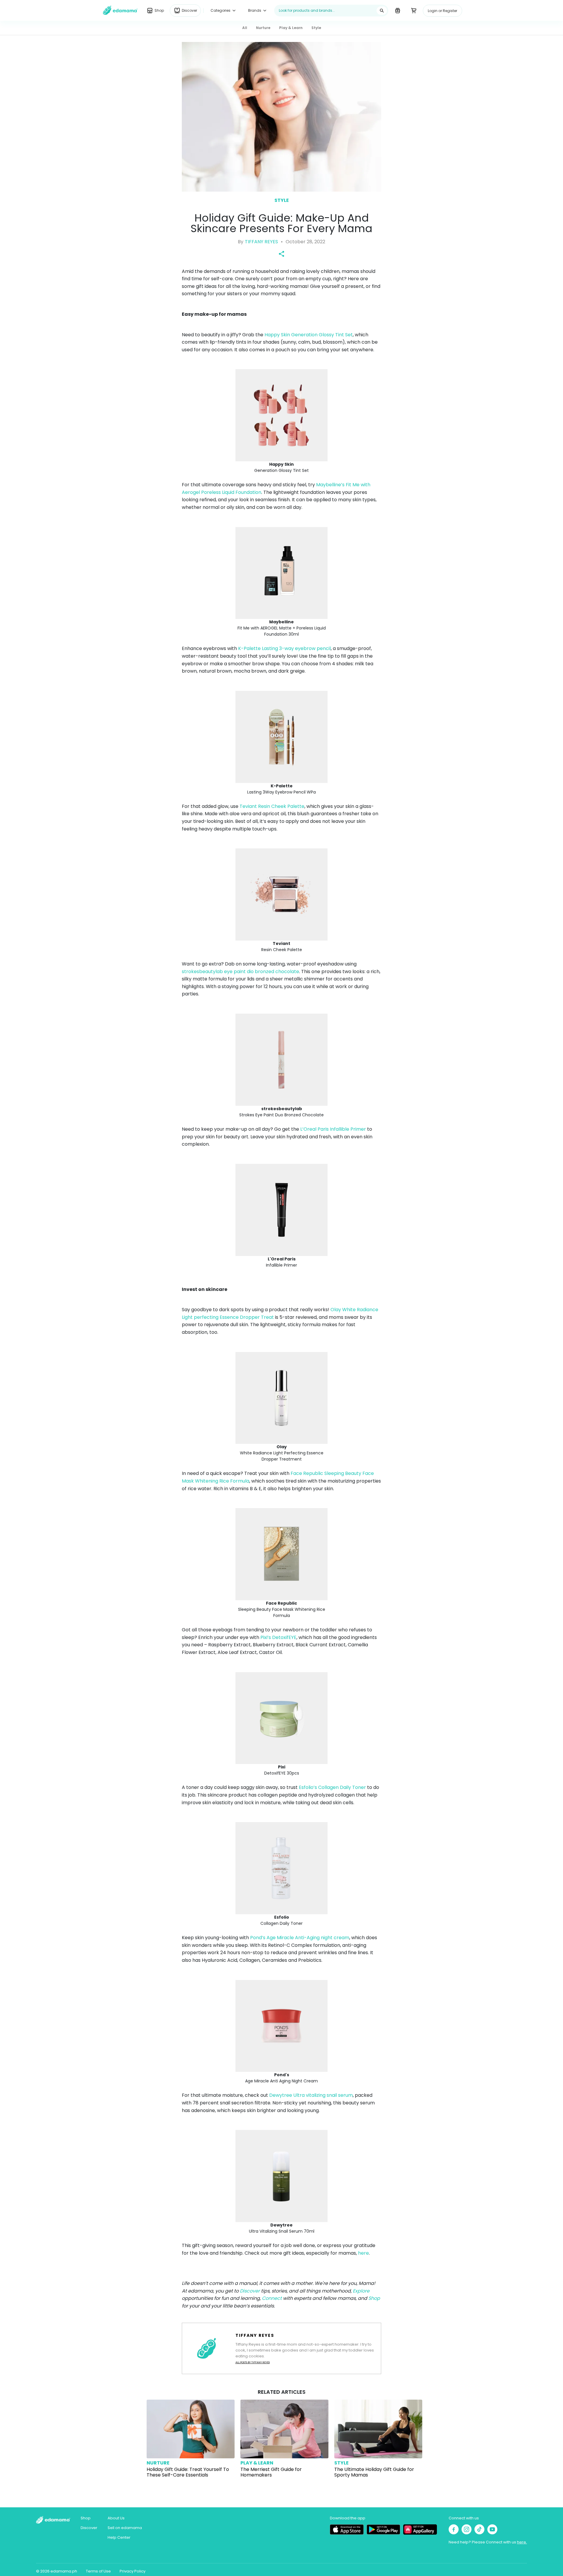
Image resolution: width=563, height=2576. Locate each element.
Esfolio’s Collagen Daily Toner (332, 1787)
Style (282, 200)
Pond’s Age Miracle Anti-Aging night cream (300, 1938)
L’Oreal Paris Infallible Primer (333, 1129)
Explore (361, 2291)
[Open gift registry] (397, 10)
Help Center (119, 2537)
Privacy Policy (133, 2571)
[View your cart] (414, 10)
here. (522, 2542)
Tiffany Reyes (261, 242)
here (363, 2253)
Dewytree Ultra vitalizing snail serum (311, 2095)
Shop (374, 2298)
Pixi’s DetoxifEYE (278, 1637)
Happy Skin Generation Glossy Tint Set (309, 335)
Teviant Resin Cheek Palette (272, 806)
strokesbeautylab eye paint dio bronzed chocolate (240, 972)
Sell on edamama (125, 2528)
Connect (272, 2298)
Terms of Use (98, 2571)
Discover (250, 2291)
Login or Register (442, 11)
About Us (116, 2518)
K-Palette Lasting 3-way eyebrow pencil (284, 648)
